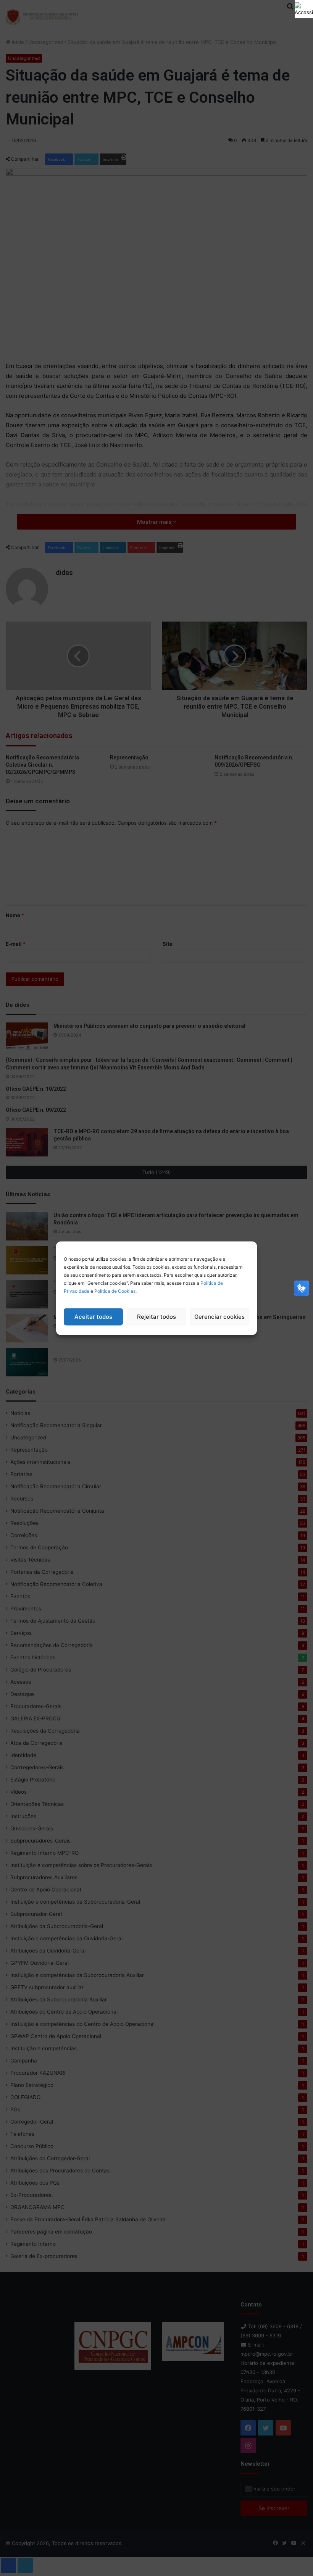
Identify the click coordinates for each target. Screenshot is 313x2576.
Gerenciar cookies (219, 1317)
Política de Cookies (115, 1291)
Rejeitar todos (156, 1317)
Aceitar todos (93, 1317)
